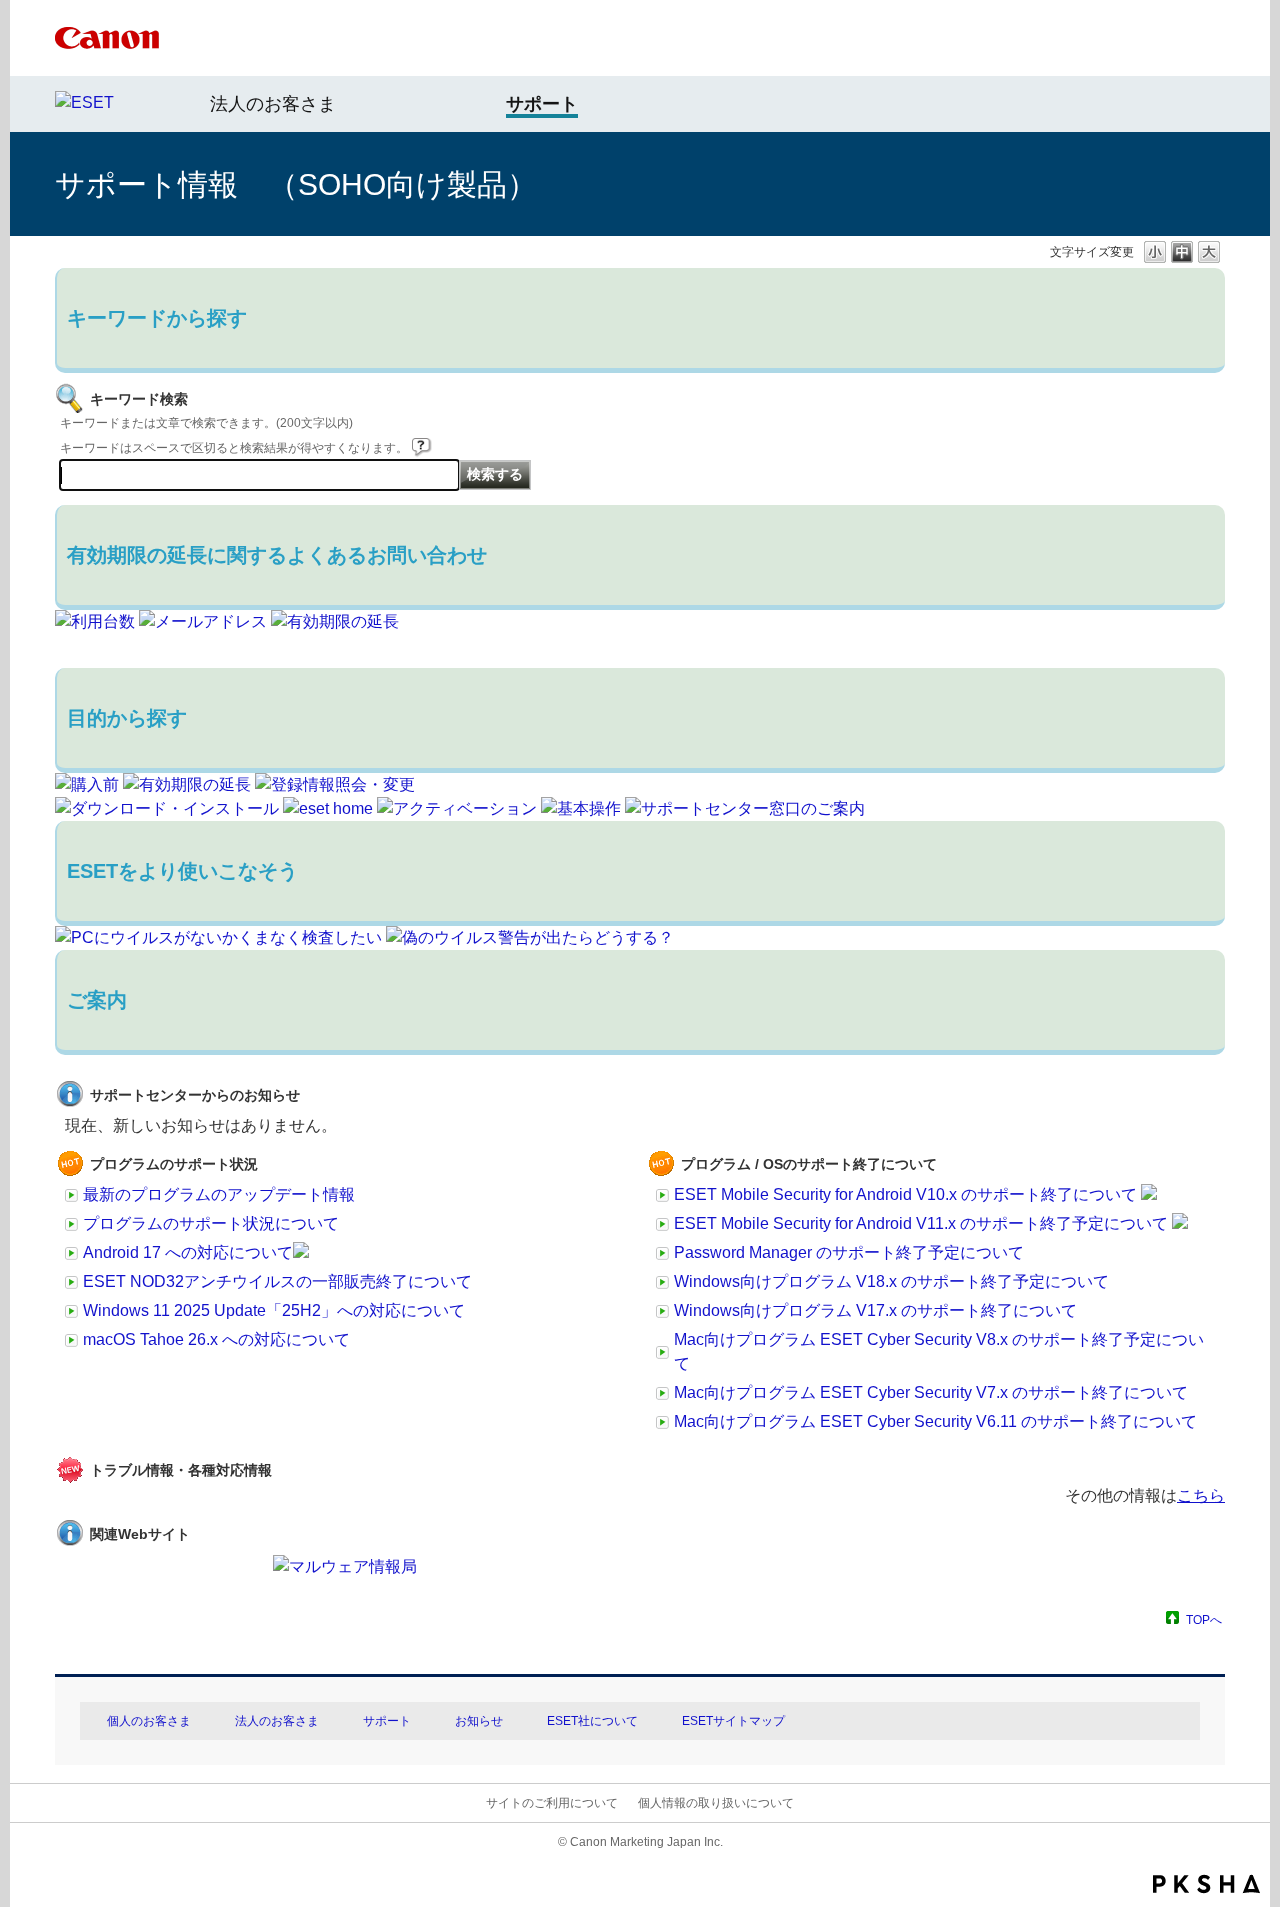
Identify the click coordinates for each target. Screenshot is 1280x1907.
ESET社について (592, 1721)
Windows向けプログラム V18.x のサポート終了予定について (891, 1281)
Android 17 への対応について (188, 1252)
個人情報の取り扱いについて (716, 1803)
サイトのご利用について (552, 1803)
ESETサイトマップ (733, 1721)
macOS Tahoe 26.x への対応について (216, 1339)
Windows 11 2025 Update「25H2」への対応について (274, 1310)
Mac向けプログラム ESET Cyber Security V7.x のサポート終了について (931, 1392)
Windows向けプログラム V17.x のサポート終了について (875, 1310)
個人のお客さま (149, 1721)
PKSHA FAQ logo (1206, 1884)
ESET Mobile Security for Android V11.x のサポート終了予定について (923, 1223)
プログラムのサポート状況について (211, 1223)
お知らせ (479, 1721)
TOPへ (1204, 1619)
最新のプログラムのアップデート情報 (219, 1194)
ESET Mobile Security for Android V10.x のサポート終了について (907, 1194)
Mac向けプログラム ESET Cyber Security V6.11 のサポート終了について (935, 1421)
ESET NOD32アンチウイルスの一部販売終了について (277, 1281)
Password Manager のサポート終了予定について (849, 1252)
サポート (387, 1721)
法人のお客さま (273, 104)
